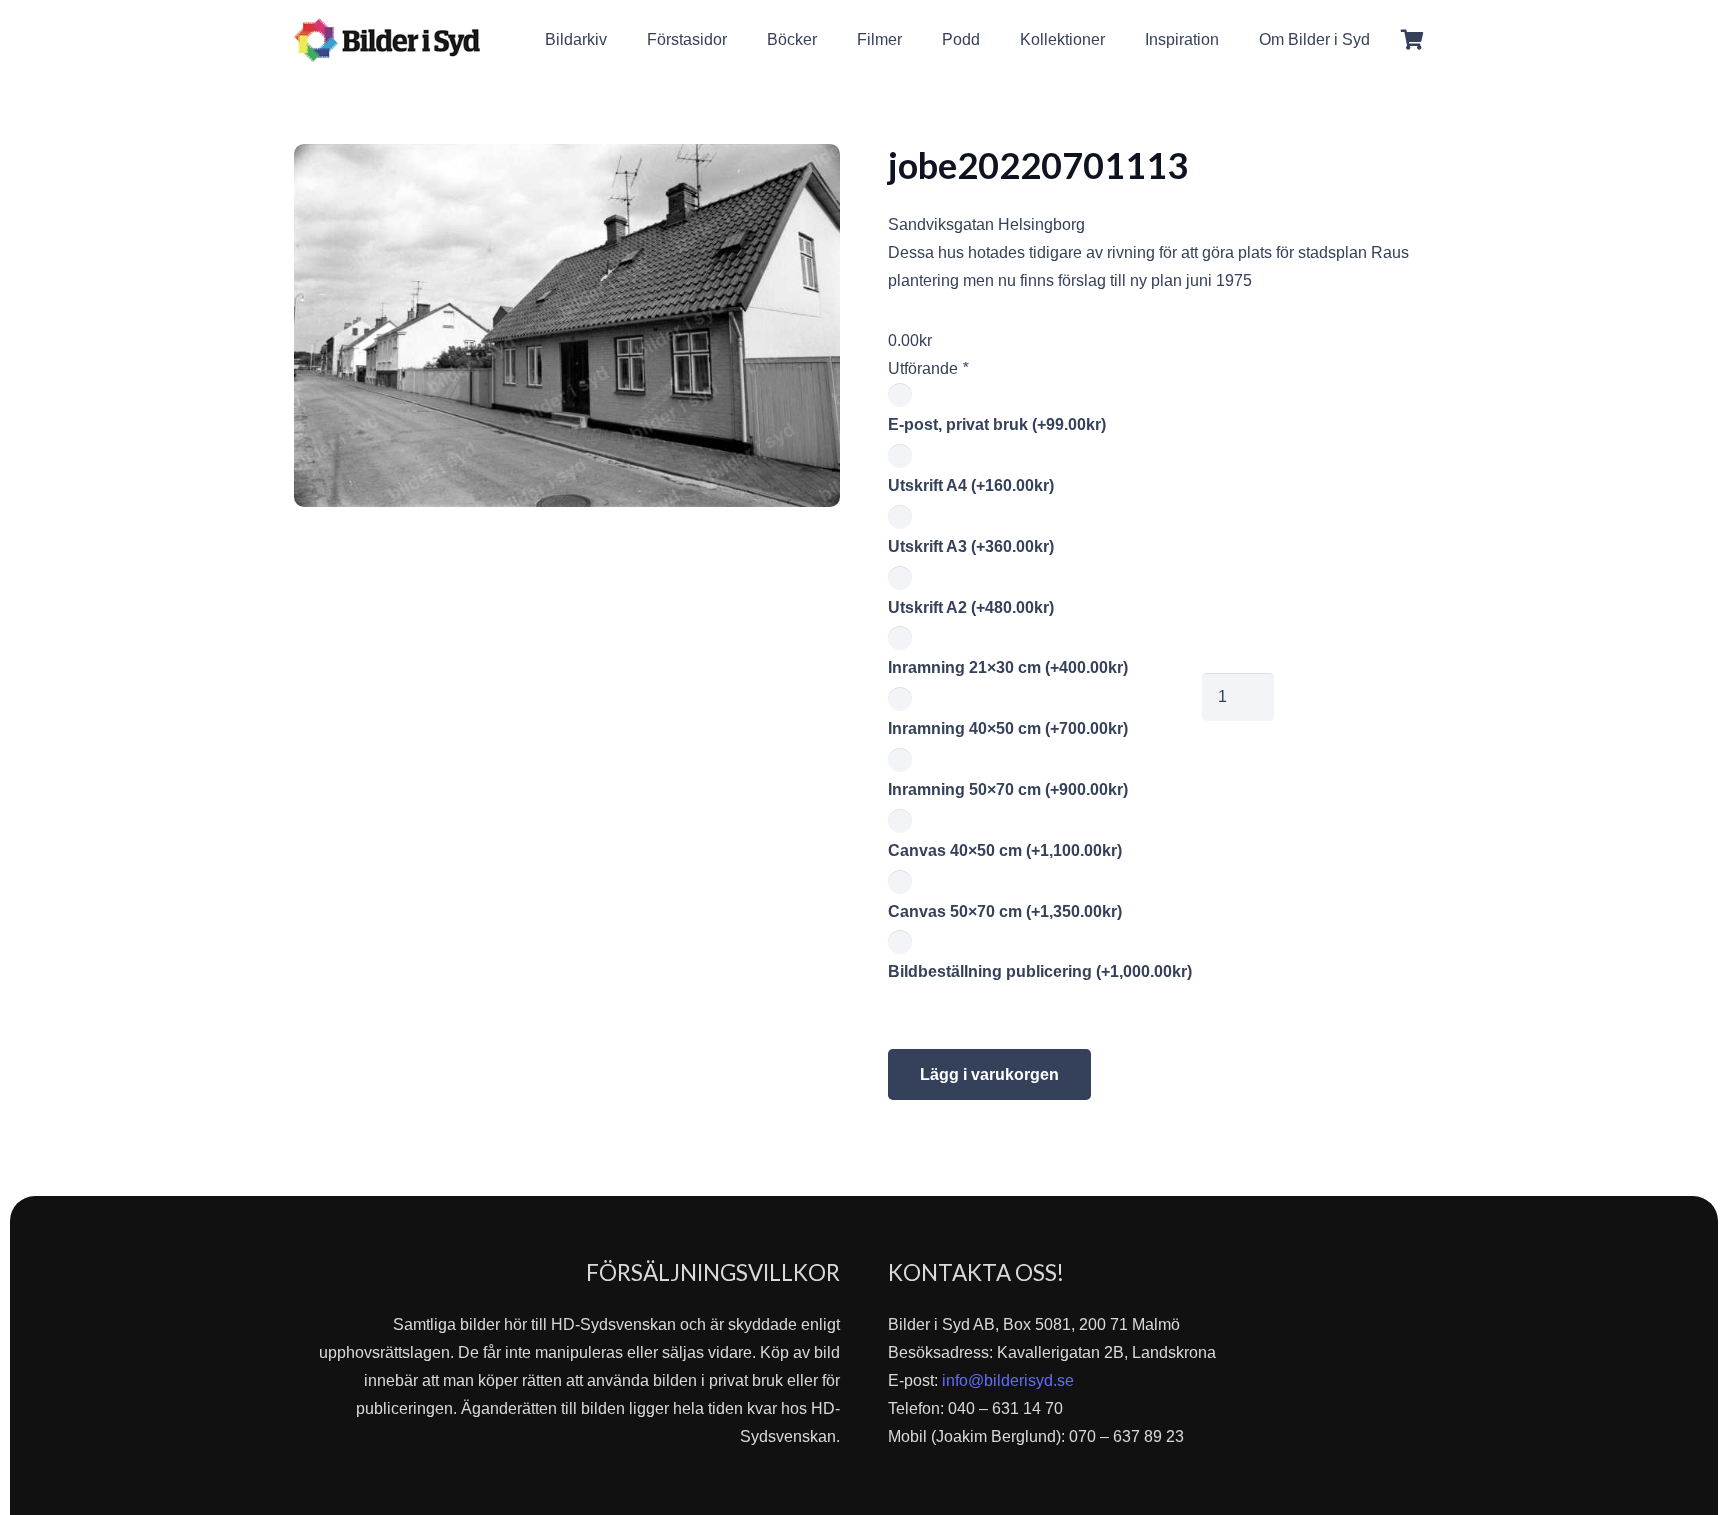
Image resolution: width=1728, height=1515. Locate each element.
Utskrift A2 (971, 607)
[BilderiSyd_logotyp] (387, 40)
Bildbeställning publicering (1040, 971)
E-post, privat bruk (997, 424)
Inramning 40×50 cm (1008, 728)
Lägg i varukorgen (989, 1074)
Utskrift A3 (971, 546)
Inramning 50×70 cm (1008, 789)
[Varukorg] (1412, 40)
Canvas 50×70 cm (1005, 911)
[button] (1384, 39)
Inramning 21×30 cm (1008, 667)
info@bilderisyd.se (1008, 1380)
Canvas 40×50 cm (1005, 850)
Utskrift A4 (971, 485)
